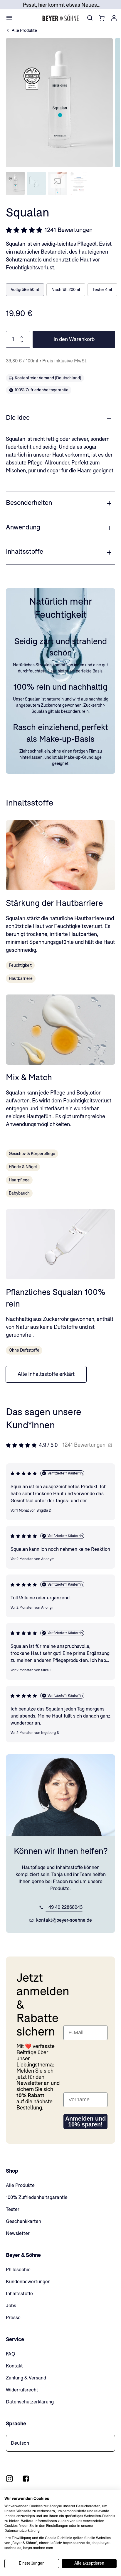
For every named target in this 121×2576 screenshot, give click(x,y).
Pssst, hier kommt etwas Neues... (62, 5)
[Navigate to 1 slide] (15, 183)
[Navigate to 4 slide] (79, 183)
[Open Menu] (9, 18)
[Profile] (114, 18)
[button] (58, 183)
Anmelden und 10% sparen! (85, 2121)
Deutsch (20, 2443)
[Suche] (90, 18)
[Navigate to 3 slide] (58, 183)
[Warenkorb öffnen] (102, 18)
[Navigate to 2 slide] (36, 183)
